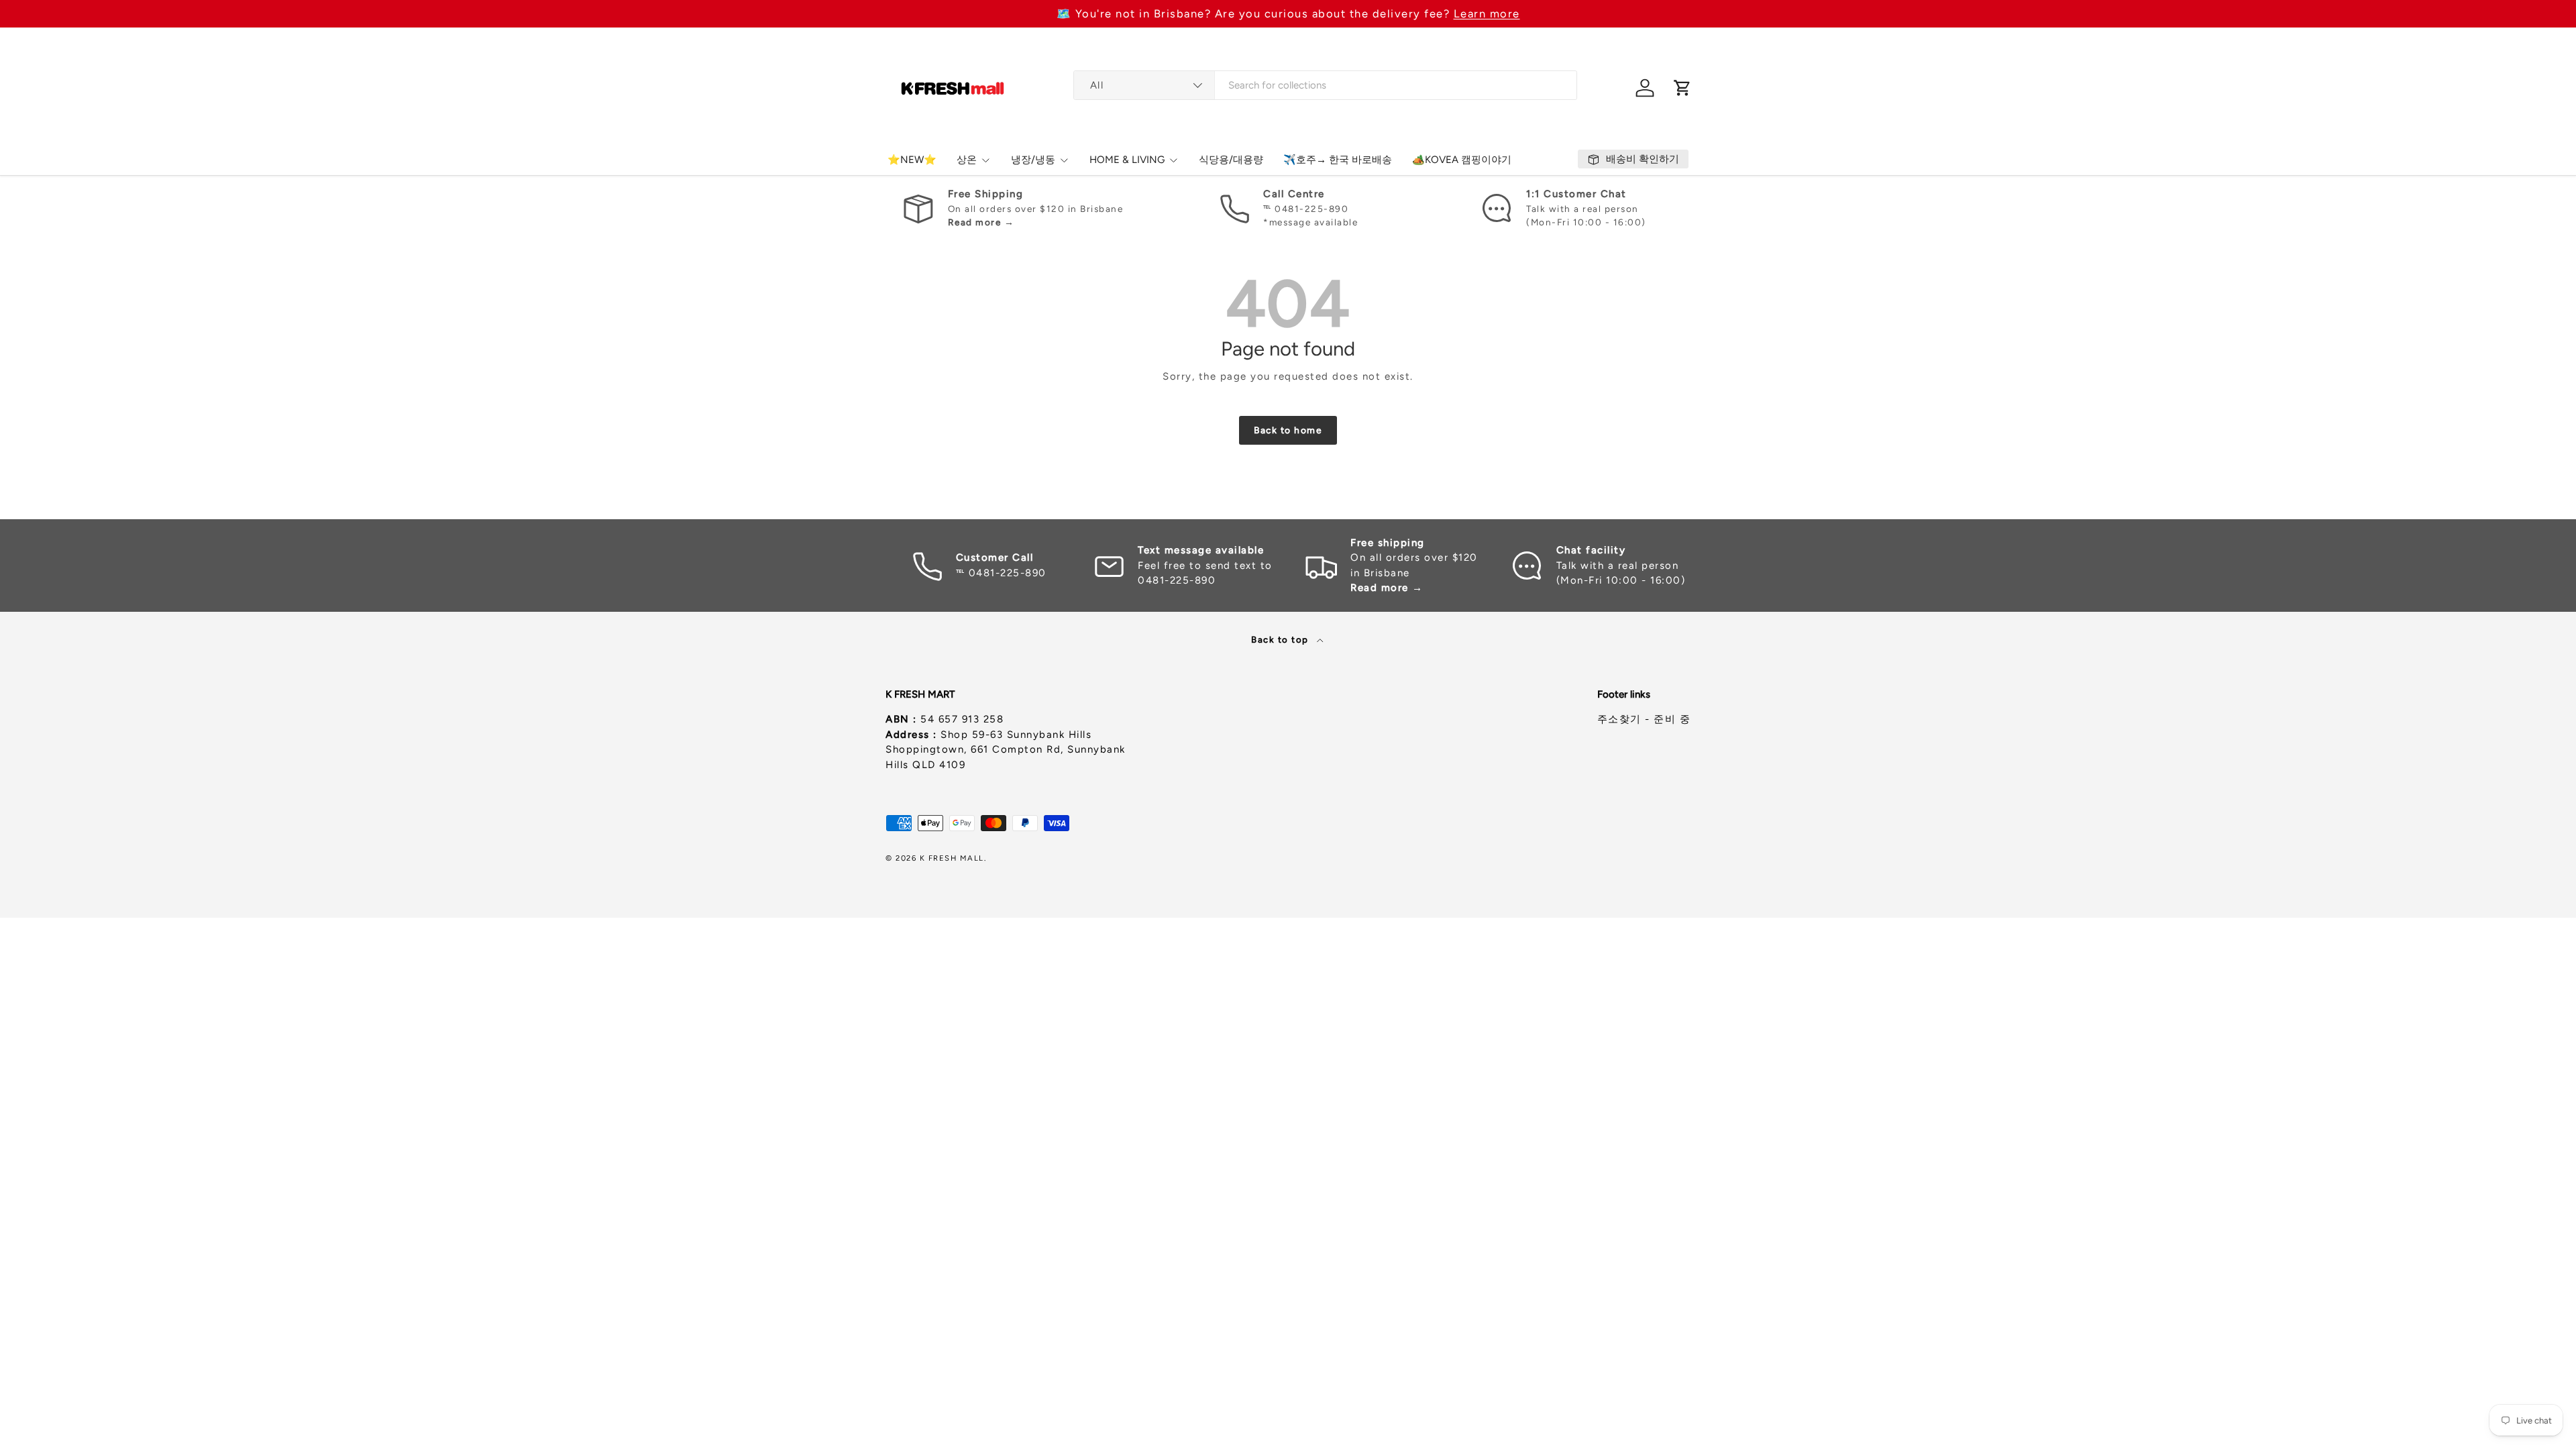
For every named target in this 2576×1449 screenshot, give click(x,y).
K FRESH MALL (952, 858)
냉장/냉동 (1033, 160)
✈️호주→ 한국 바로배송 (1338, 160)
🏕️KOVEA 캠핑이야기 (1462, 160)
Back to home (1288, 430)
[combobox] (1325, 85)
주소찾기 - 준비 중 (1644, 719)
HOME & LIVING (1127, 160)
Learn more (1487, 13)
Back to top (1281, 639)
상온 (967, 160)
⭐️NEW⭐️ (912, 160)
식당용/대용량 (1231, 160)
